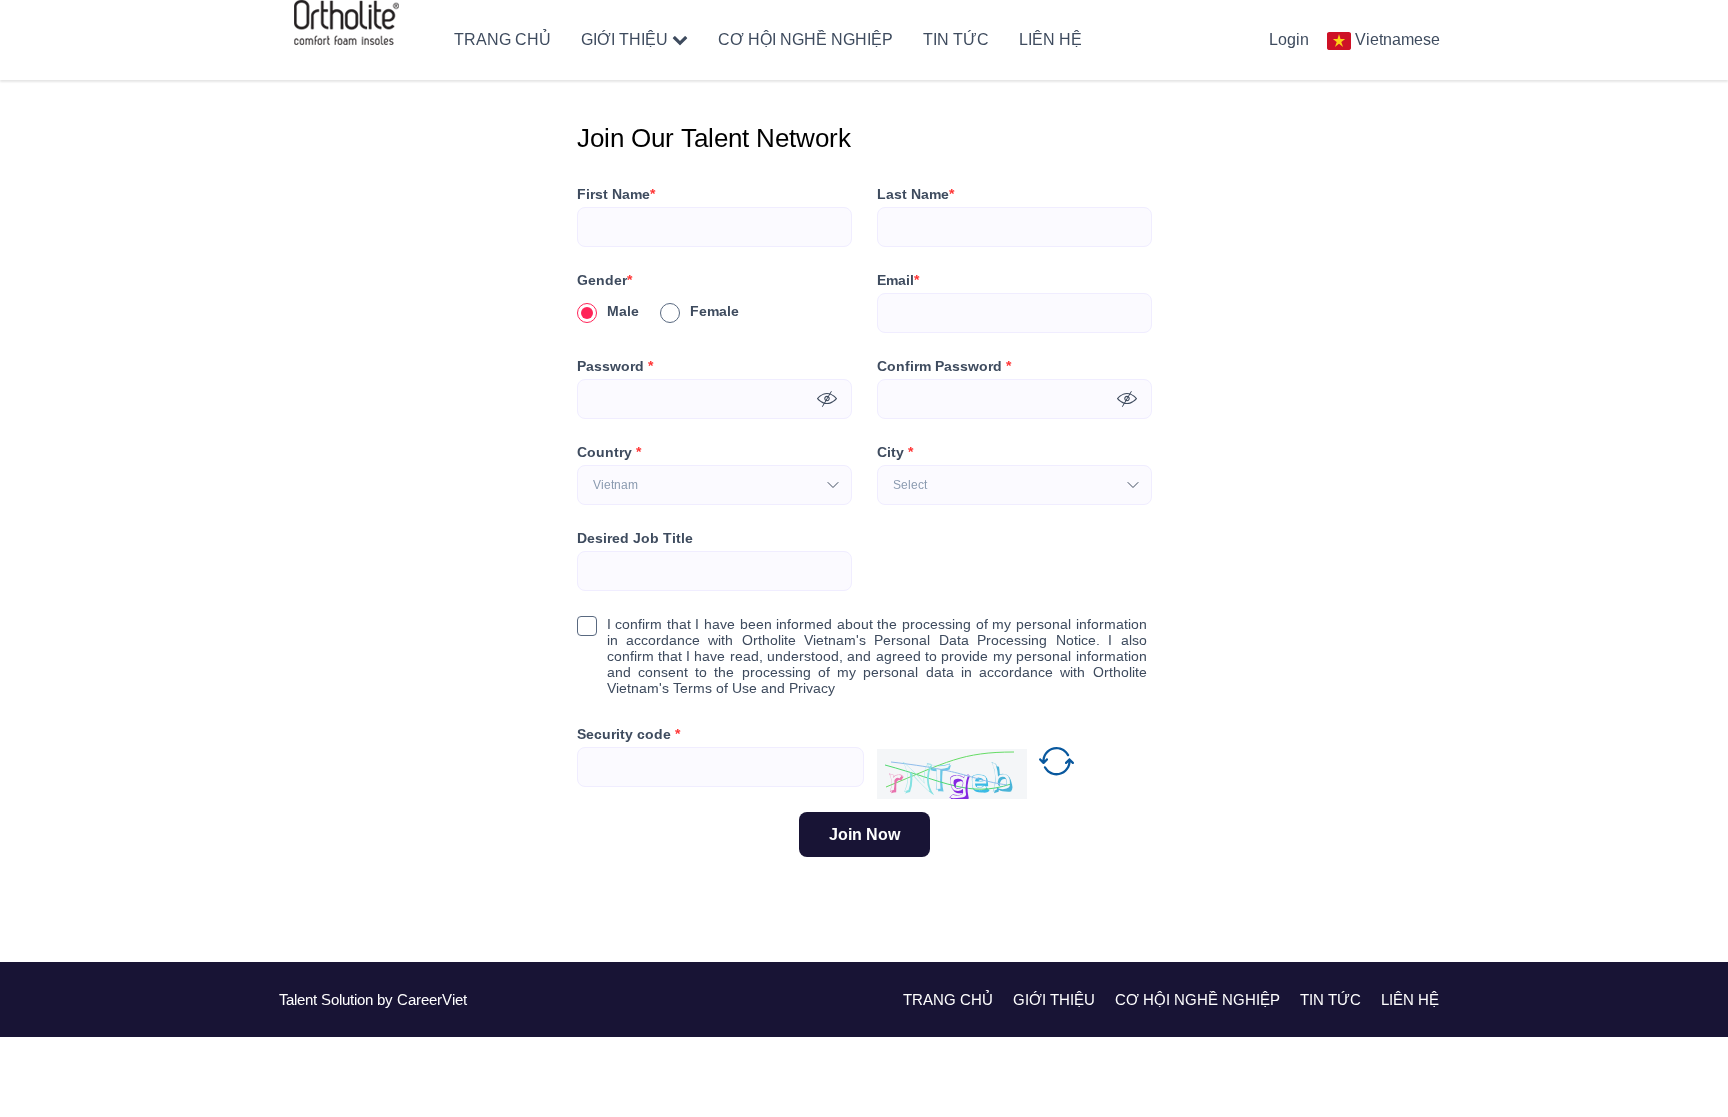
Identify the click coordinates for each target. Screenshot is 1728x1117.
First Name (616, 194)
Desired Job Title (635, 538)
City (895, 452)
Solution (349, 999)
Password (615, 366)
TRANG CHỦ (502, 39)
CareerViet (432, 999)
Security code (628, 734)
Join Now (864, 834)
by (387, 999)
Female (714, 311)
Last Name (915, 194)
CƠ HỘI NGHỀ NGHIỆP (805, 39)
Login (1289, 39)
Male (623, 311)
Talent (300, 999)
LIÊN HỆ (1050, 39)
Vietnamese (1397, 39)
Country (609, 452)
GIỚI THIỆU (624, 39)
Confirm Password (944, 366)
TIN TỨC (956, 39)
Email (898, 280)
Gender (604, 280)
